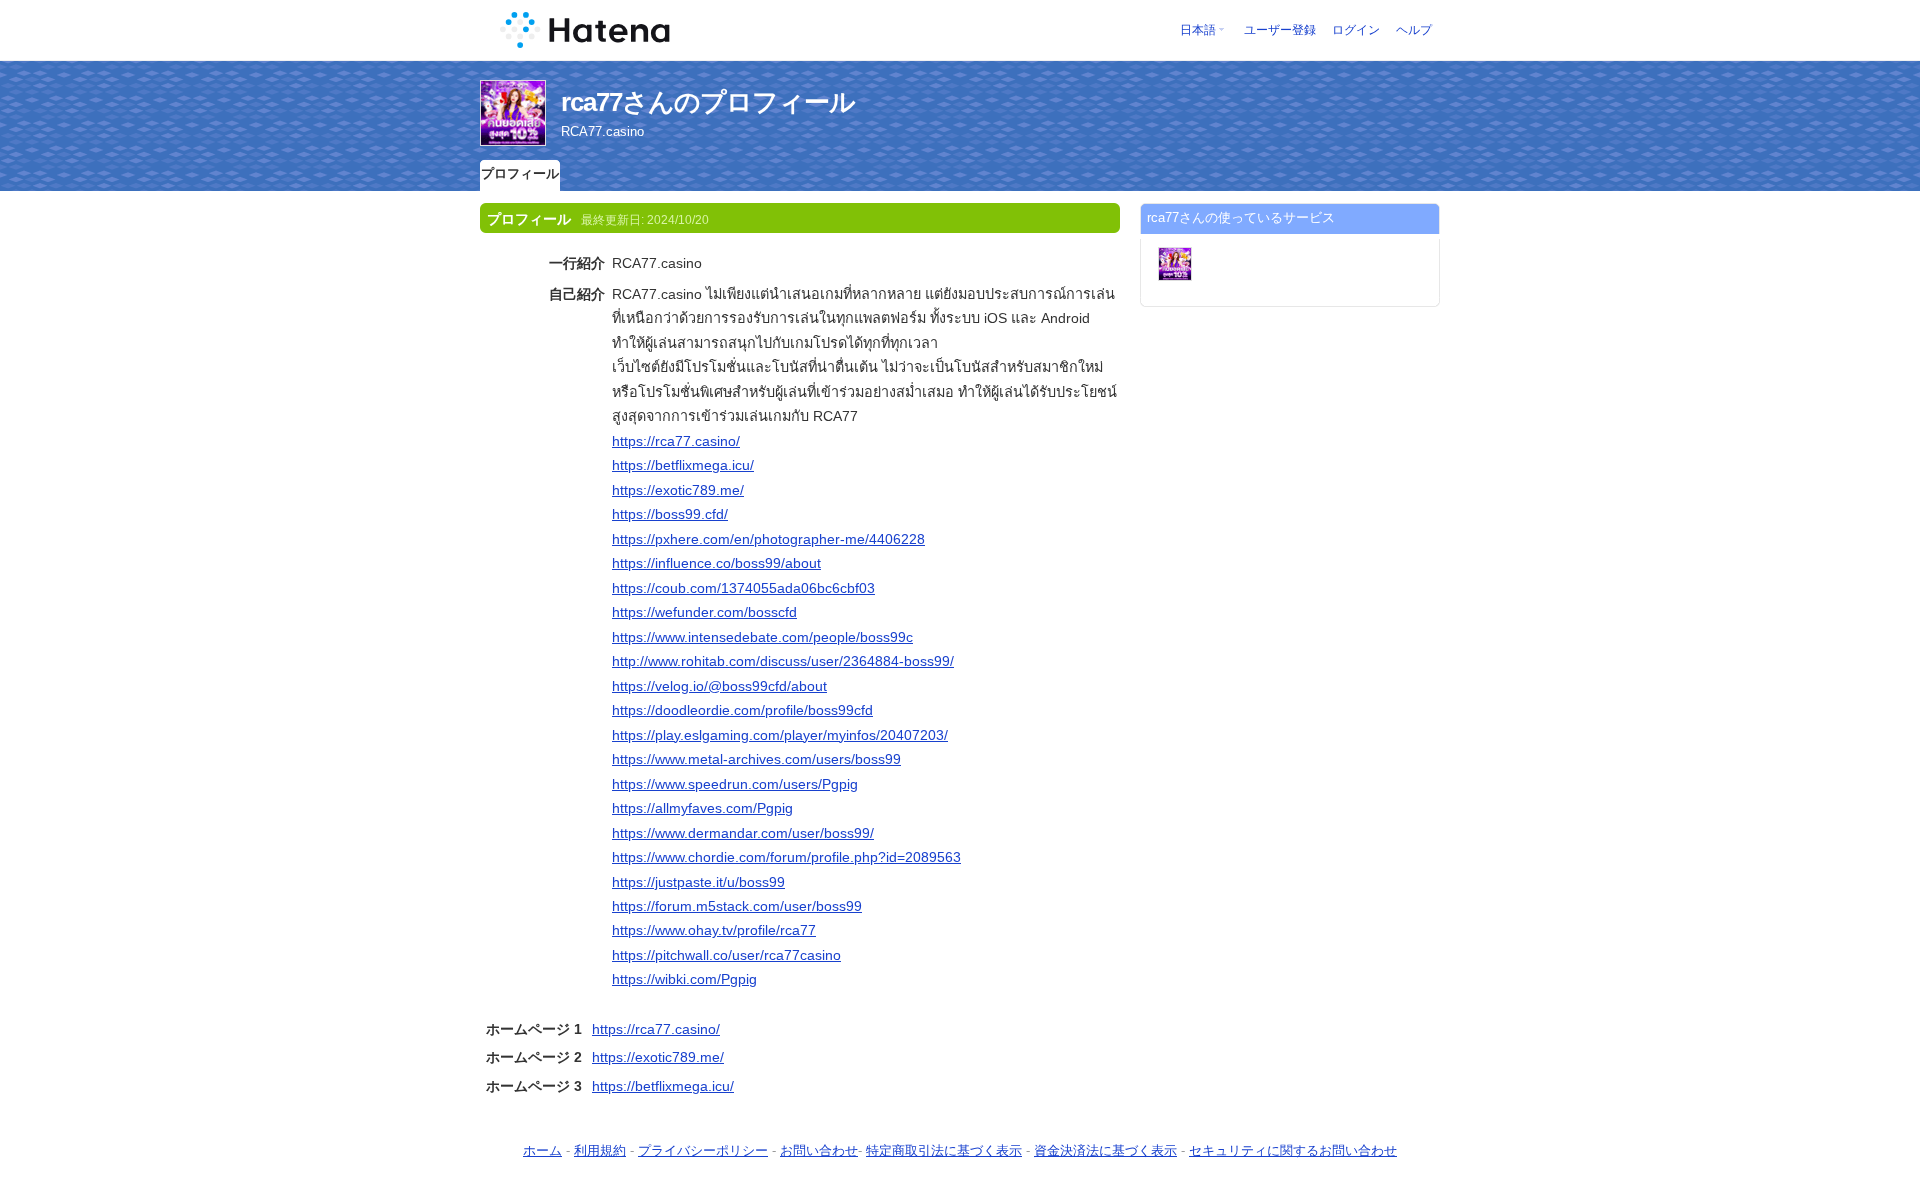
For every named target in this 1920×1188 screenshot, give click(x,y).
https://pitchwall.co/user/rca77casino (726, 955)
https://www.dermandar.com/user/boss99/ (743, 833)
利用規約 (600, 1150)
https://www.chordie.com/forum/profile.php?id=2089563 (786, 857)
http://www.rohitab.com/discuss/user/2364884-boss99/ (783, 661)
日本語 (1198, 30)
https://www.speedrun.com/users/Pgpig (735, 784)
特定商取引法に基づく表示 (944, 1150)
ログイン (1356, 30)
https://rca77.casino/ (676, 441)
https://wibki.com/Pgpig (684, 979)
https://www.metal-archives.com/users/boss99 (756, 759)
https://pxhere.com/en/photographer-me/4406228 (768, 539)
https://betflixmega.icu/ (683, 465)
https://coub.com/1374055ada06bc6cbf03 (743, 588)
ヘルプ (1414, 30)
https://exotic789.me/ (678, 490)
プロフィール (520, 173)
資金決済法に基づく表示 (1105, 1150)
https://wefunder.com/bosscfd (704, 612)
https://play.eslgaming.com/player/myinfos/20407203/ (780, 735)
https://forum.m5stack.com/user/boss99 (737, 906)
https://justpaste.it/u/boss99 (698, 882)
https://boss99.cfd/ (670, 514)
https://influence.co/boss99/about (716, 563)
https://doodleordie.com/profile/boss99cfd (742, 710)
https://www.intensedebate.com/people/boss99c (762, 637)
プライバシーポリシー (703, 1150)
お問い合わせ (819, 1150)
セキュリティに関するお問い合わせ (1293, 1150)
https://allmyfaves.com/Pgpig (702, 808)
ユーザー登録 (1280, 30)
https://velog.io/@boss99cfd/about (719, 686)
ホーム (542, 1150)
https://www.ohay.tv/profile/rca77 (714, 930)
